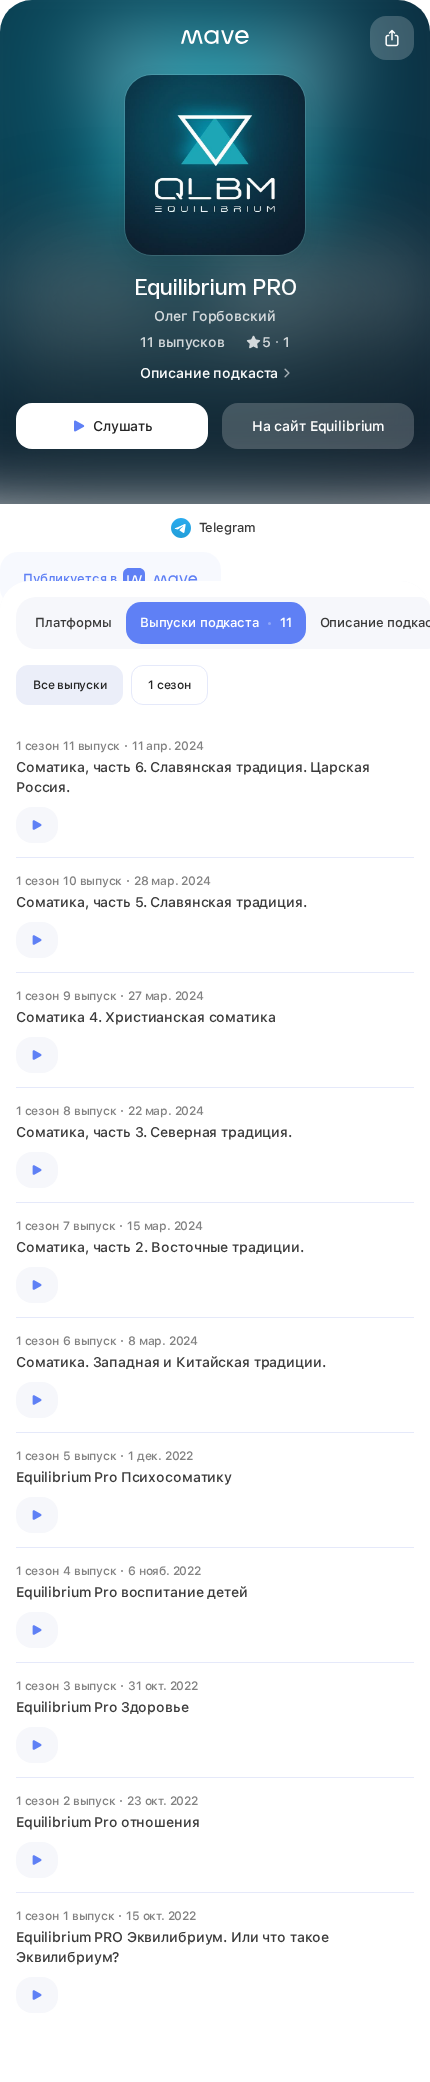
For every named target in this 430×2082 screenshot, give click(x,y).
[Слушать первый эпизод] (37, 825)
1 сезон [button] (169, 685)
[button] (215, 37)
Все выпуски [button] (69, 685)
